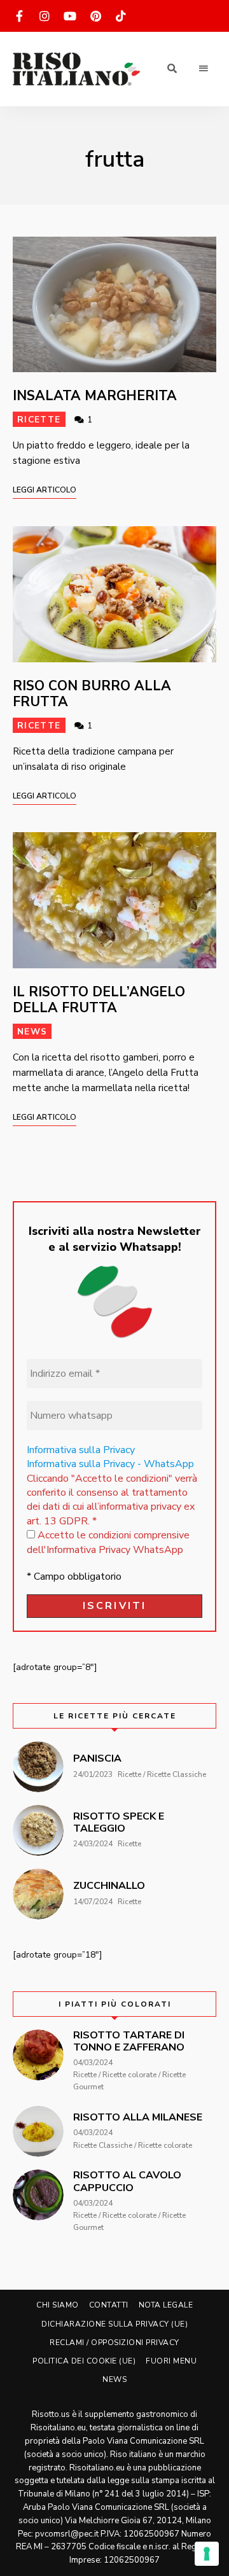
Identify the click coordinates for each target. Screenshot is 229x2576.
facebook (19, 16)
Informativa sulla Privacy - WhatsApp (110, 1464)
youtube (70, 16)
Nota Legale (166, 2305)
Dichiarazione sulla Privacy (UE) (114, 2324)
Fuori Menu (171, 2361)
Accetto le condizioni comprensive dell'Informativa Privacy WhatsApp (108, 1542)
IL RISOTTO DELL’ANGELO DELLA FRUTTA (99, 1000)
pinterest (95, 16)
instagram (45, 16)
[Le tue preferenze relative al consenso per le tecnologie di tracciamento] (207, 2554)
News (32, 1032)
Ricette (39, 420)
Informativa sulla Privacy (81, 1450)
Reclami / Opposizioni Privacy (114, 2343)
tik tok (121, 16)
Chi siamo (58, 2305)
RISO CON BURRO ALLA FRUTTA (92, 694)
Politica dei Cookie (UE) (84, 2361)
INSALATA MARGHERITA (95, 396)
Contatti (109, 2305)
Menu (204, 69)
